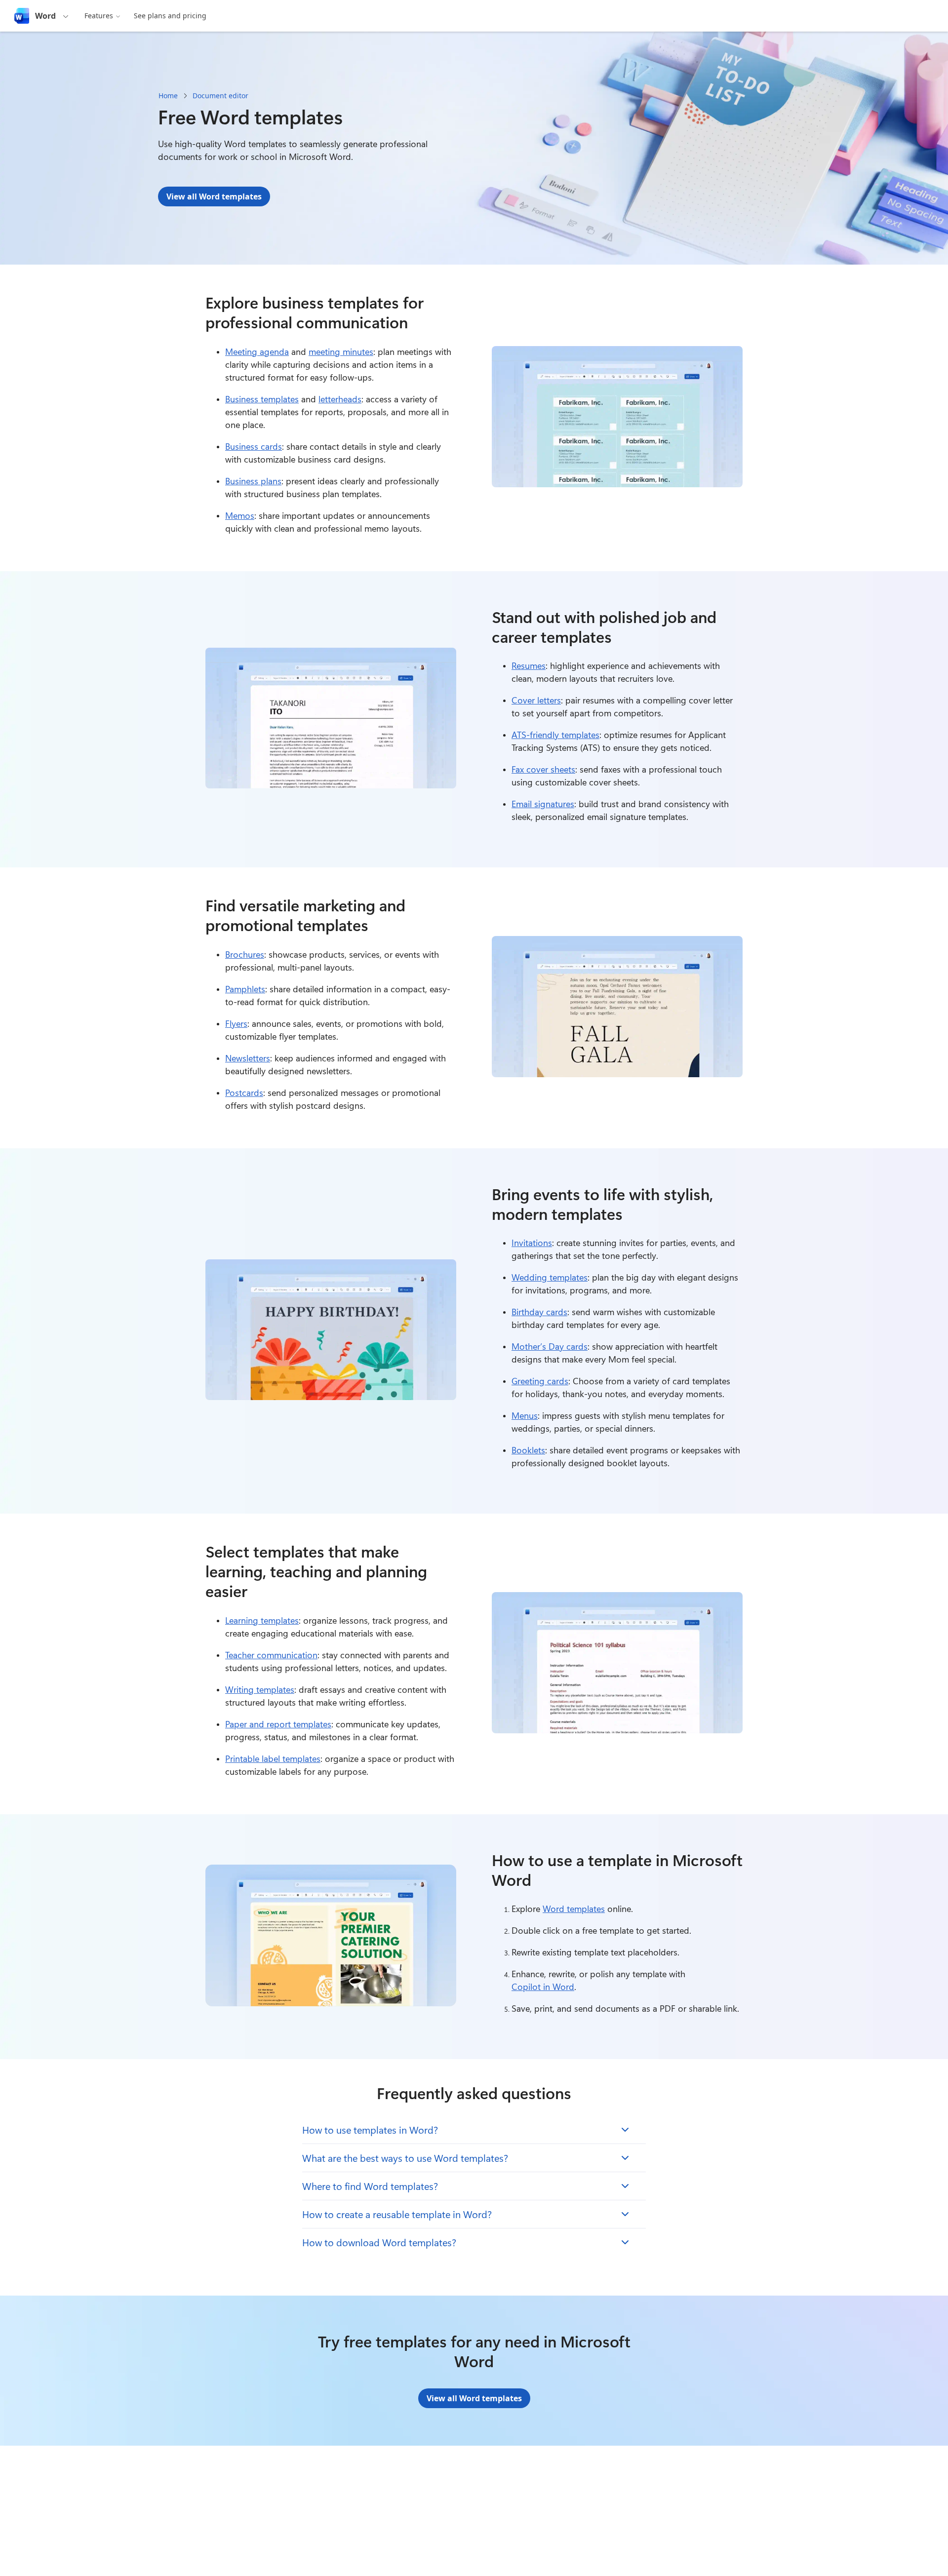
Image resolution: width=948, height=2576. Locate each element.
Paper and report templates (278, 1724)
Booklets (528, 1450)
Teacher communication (271, 1655)
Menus (525, 1415)
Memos (240, 515)
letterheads (340, 399)
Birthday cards (539, 1312)
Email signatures (543, 804)
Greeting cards (540, 1381)
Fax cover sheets (543, 769)
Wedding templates (550, 1277)
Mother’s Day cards (550, 1346)
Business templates (262, 399)
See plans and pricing (170, 16)
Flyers (236, 1023)
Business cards (254, 446)
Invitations (532, 1243)
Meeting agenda (257, 351)
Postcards (244, 1093)
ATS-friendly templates (555, 735)
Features (99, 16)
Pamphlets (245, 989)
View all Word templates (214, 196)
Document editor (220, 96)
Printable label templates (273, 1758)
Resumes (529, 665)
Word (45, 16)
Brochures (245, 954)
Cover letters (536, 700)
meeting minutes (341, 351)
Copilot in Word (543, 1987)
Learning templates (262, 1620)
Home (168, 96)
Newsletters (248, 1058)
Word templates (574, 1909)
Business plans (253, 481)
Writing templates (260, 1689)
